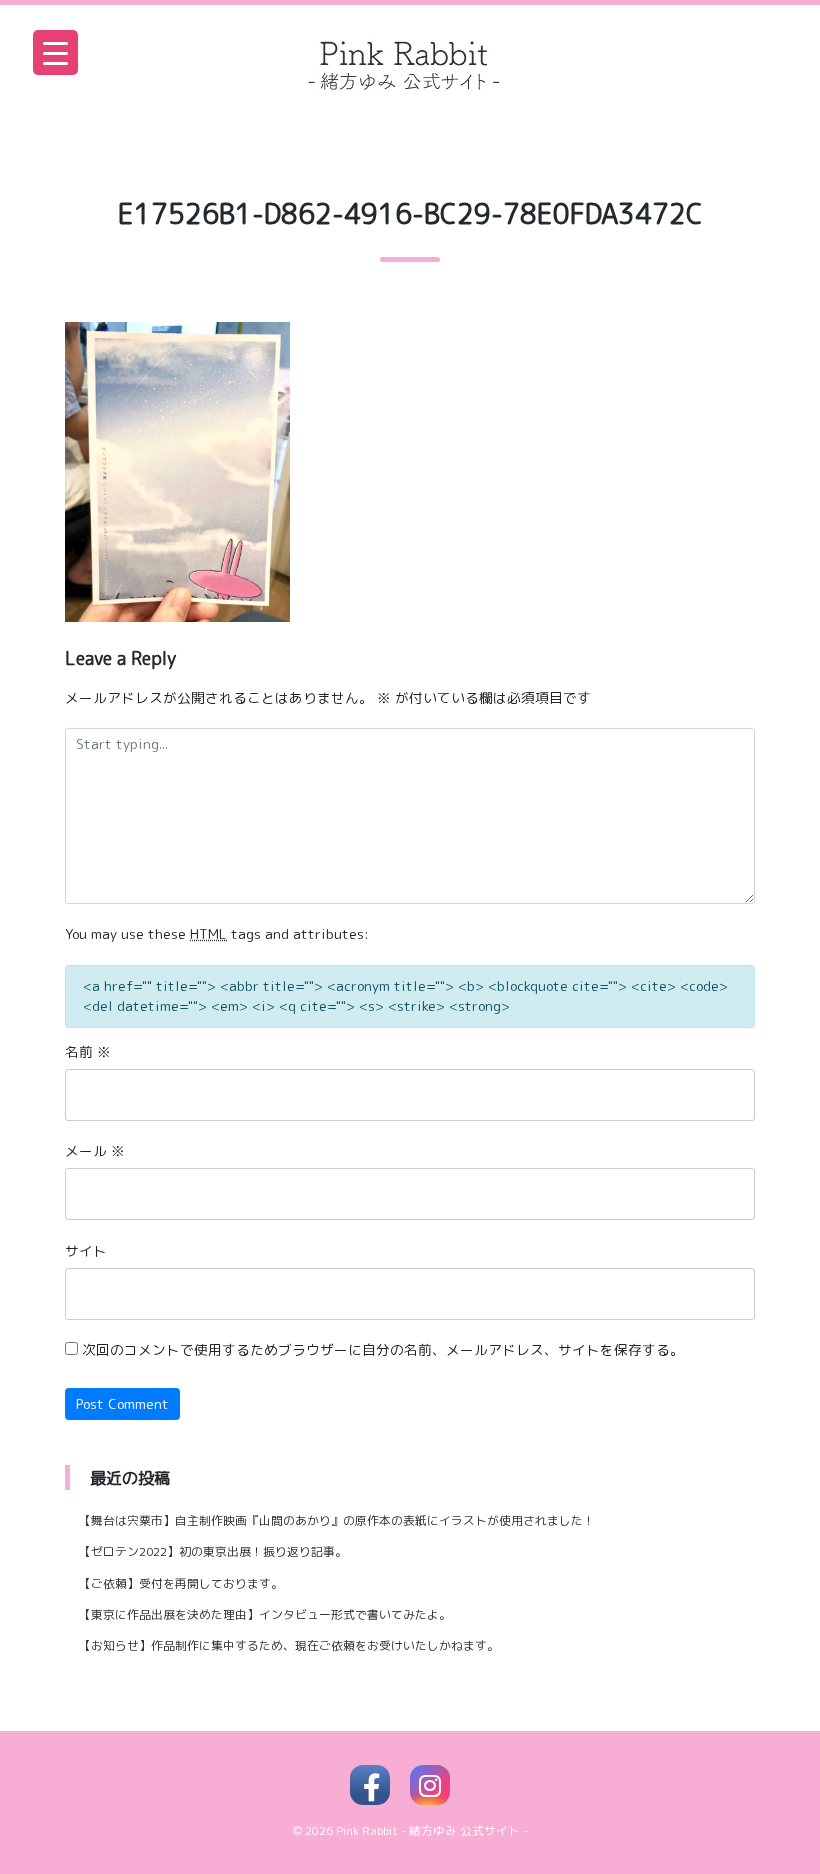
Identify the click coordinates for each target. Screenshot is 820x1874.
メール (95, 1150)
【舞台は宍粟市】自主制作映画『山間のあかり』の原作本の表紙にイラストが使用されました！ (337, 1520)
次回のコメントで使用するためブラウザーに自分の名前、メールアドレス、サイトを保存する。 (383, 1349)
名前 (88, 1051)
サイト (86, 1250)
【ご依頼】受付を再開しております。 (181, 1583)
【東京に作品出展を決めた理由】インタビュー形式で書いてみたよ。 (265, 1614)
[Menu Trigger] (55, 52)
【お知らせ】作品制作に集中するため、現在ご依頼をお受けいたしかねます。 (289, 1645)
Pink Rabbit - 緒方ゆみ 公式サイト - (432, 1831)
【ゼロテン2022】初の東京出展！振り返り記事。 (213, 1551)
